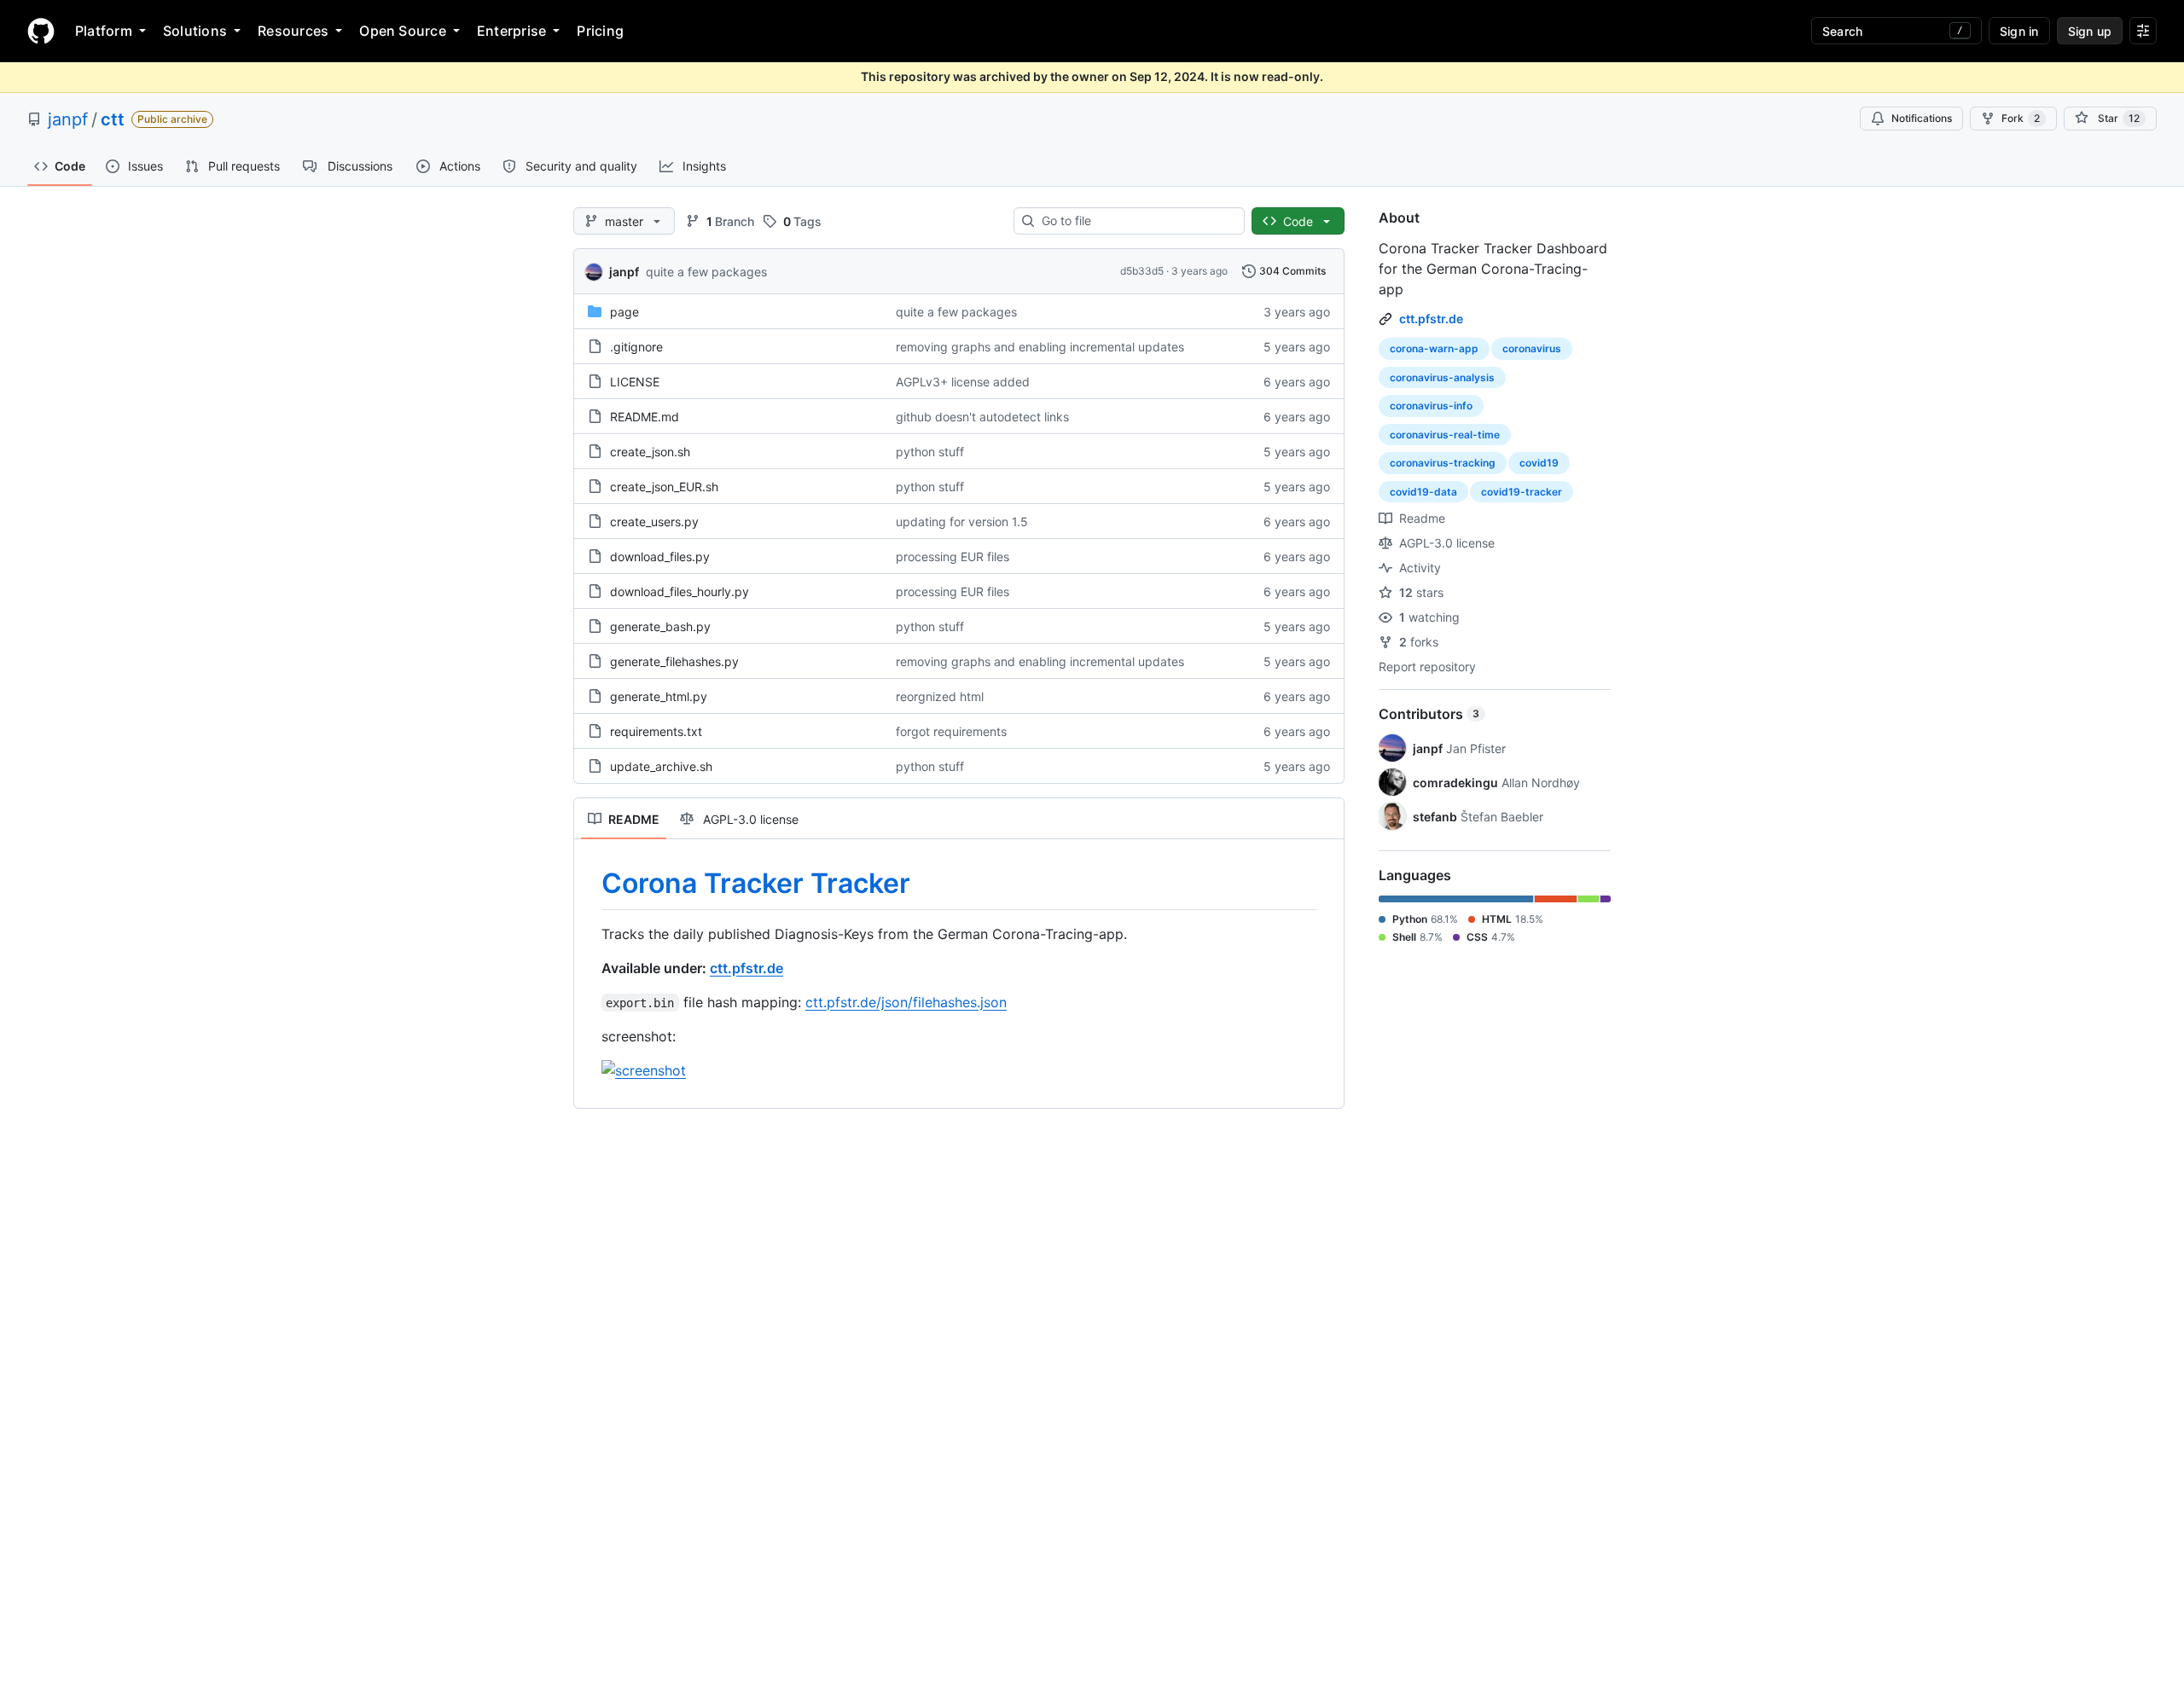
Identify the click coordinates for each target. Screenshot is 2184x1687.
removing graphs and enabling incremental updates (1040, 347)
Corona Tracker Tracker (756, 883)
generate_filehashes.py (674, 661)
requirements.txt (656, 731)
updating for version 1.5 (962, 522)
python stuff (930, 452)
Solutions (195, 31)
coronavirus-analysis (1442, 377)
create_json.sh (650, 452)
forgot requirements (951, 731)
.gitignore (636, 347)
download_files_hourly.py (680, 591)
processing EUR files (953, 557)
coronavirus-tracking (1443, 463)
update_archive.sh (661, 766)
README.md (645, 417)
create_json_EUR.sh (664, 487)
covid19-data (1423, 492)
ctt (113, 119)
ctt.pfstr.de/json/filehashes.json (906, 1002)
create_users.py (654, 522)
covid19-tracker (1522, 492)
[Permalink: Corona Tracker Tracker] (590, 884)
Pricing (600, 31)
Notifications (1922, 118)
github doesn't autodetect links (982, 417)
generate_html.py (659, 696)
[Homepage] (41, 31)
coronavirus (1532, 348)
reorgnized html (940, 696)
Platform (104, 31)
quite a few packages (706, 272)
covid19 (1539, 463)
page (624, 312)
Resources (293, 31)
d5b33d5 (1142, 271)
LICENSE (635, 382)
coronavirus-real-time (1445, 435)
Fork (2021, 118)
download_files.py (660, 557)
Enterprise (511, 31)
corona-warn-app (1434, 348)
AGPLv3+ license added (963, 382)
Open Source (403, 31)
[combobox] (1136, 221)
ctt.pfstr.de (746, 968)
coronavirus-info (1431, 406)
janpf (68, 119)
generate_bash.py (660, 626)
